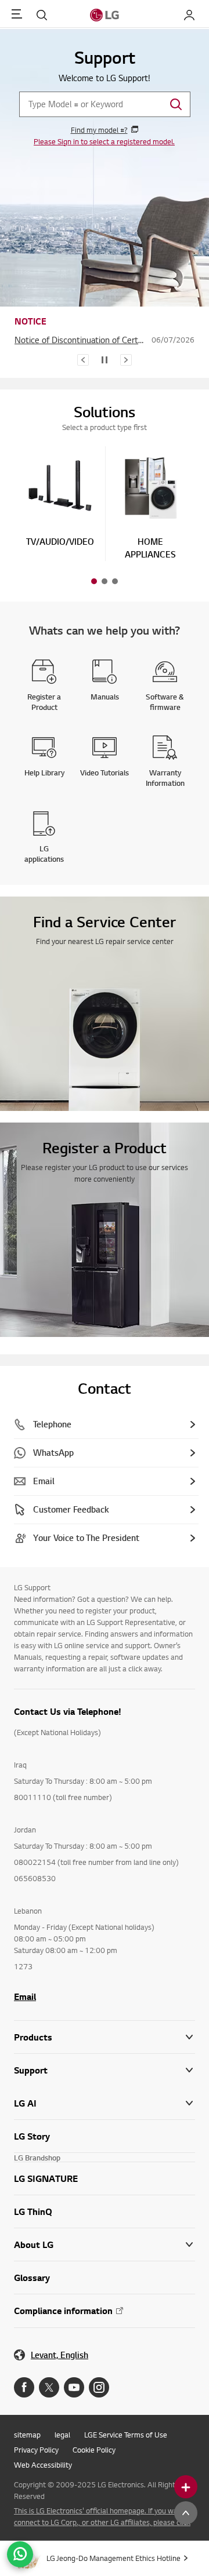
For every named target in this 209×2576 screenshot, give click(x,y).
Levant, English (60, 2355)
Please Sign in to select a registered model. (104, 141)
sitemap (27, 2435)
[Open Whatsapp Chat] (20, 2554)
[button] (60, 500)
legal (62, 2435)
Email (25, 1996)
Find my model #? (99, 130)
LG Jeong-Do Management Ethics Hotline (113, 2558)
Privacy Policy (36, 2450)
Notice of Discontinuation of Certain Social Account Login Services (80, 340)
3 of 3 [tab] (115, 581)
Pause (105, 360)
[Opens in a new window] (24, 2387)
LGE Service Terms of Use (126, 2435)
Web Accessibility (43, 2465)
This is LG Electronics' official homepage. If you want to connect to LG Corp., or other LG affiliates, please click (104, 2516)
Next (126, 360)
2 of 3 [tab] (105, 581)
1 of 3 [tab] (94, 581)
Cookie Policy (94, 2450)
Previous (83, 360)
